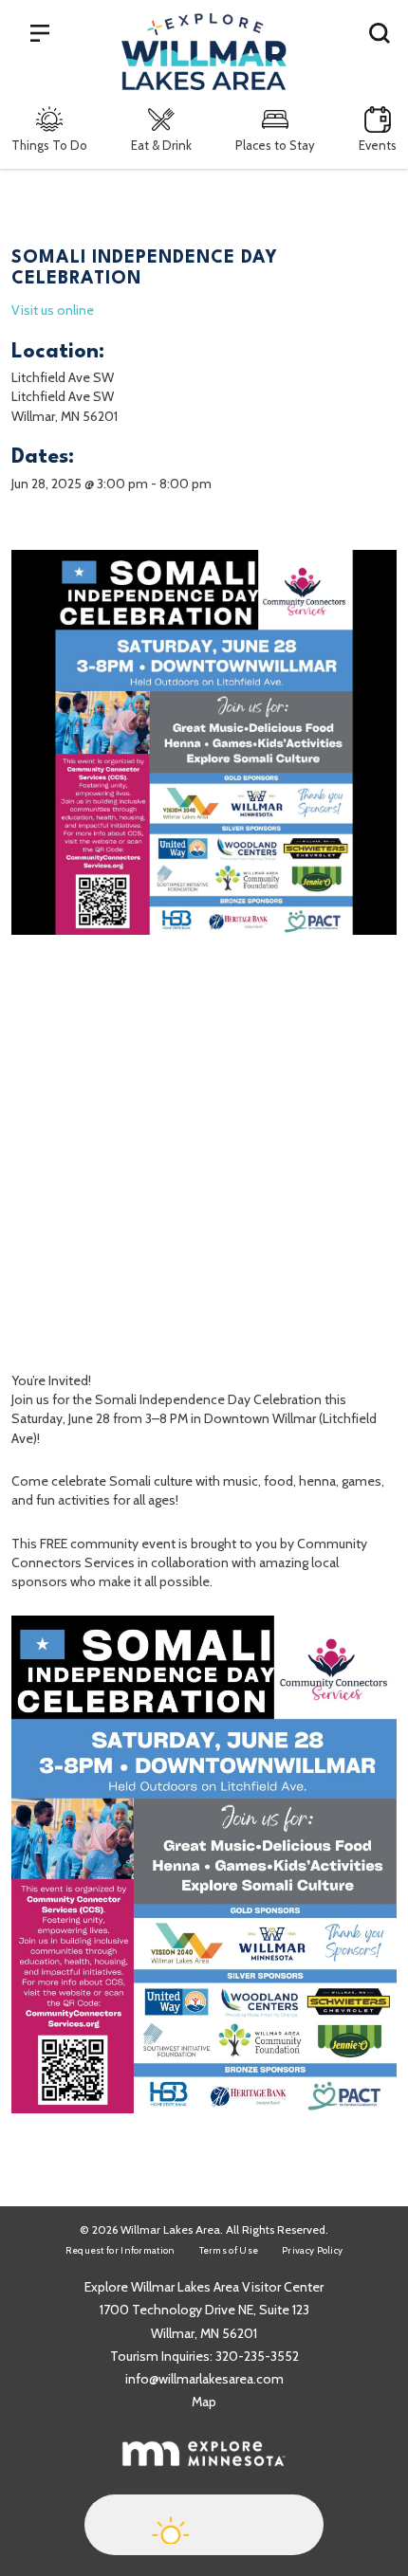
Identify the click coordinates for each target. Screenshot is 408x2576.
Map (204, 2402)
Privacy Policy (312, 2250)
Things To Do (49, 145)
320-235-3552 (257, 2356)
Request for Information (121, 2250)
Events (378, 145)
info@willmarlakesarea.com (204, 2379)
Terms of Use (229, 2250)
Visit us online (53, 310)
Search (380, 32)
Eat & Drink (161, 145)
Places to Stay (275, 145)
